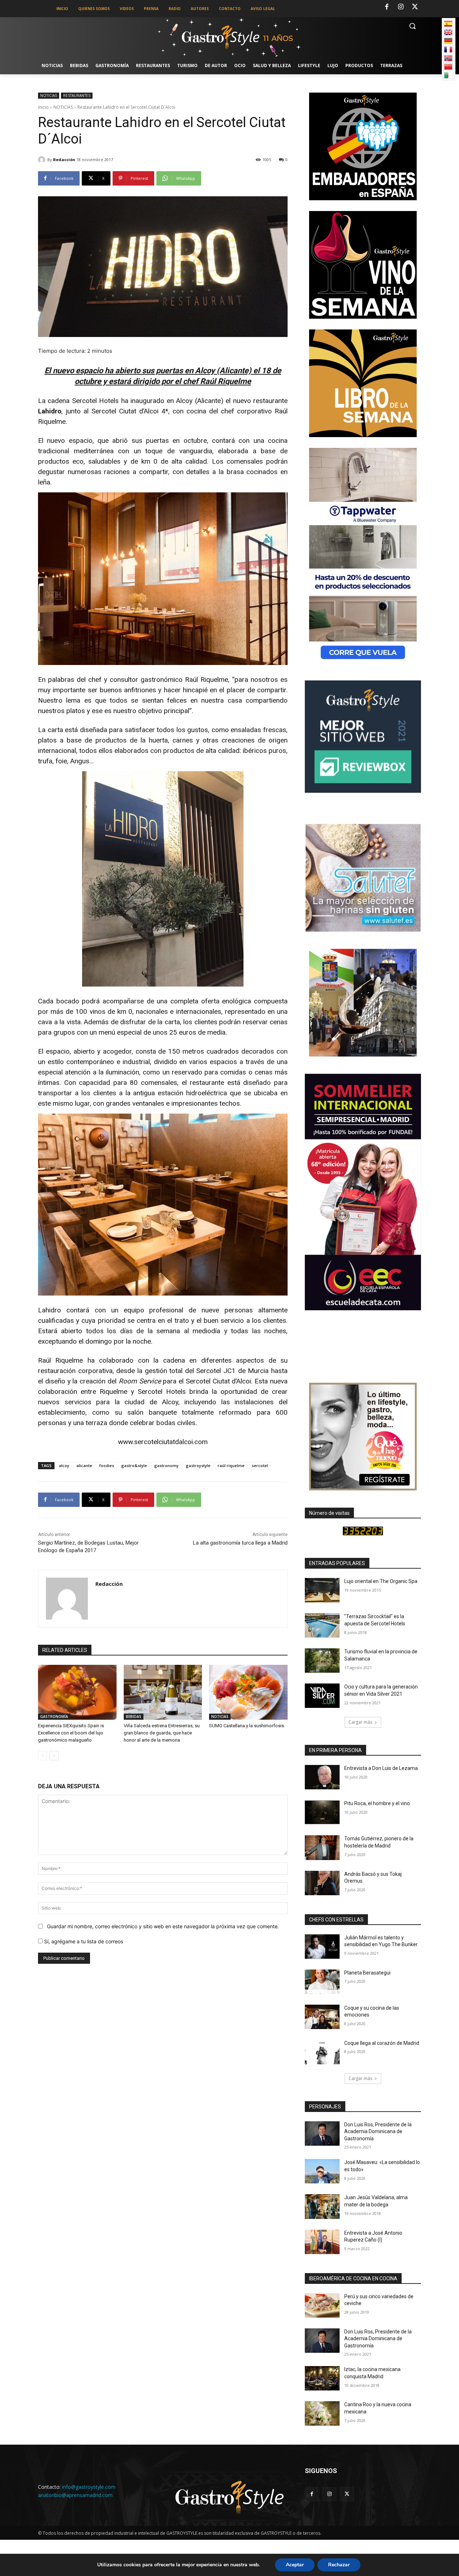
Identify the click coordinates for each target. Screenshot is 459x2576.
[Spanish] (448, 24)
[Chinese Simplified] (448, 67)
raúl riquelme (231, 1465)
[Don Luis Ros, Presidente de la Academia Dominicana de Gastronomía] (322, 2134)
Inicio (43, 107)
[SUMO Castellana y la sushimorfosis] (248, 1692)
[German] (448, 41)
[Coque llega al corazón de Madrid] (322, 2052)
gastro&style (134, 1465)
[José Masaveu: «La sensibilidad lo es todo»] (322, 2171)
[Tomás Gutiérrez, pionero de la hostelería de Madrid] (322, 1847)
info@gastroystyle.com (89, 2487)
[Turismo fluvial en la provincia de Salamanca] (322, 1661)
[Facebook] (387, 7)
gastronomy (166, 1465)
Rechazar (339, 2565)
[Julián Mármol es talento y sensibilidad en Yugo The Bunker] (322, 1947)
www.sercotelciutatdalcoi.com (163, 1442)
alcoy (64, 1465)
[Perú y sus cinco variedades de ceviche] (322, 2305)
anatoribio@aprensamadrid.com (75, 2495)
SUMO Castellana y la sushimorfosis (247, 1726)
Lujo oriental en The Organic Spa (381, 1581)
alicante (84, 1465)
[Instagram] (401, 7)
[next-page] (54, 1756)
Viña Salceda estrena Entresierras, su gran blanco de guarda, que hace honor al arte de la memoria (162, 1733)
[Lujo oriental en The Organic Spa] (322, 1590)
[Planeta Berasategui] (322, 1982)
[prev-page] (42, 1756)
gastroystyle (198, 1465)
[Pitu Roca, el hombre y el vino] (322, 1812)
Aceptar (295, 2565)
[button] (412, 26)
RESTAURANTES (77, 95)
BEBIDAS (134, 1716)
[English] (448, 32)
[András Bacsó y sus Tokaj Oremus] (322, 1883)
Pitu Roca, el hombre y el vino (377, 1803)
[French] (448, 50)
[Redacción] (43, 160)
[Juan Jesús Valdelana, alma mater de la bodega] (322, 2206)
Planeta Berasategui (367, 1973)
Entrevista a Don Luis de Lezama (381, 1768)
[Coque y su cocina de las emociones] (322, 2017)
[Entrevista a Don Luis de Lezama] (322, 1777)
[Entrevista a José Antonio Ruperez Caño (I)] (322, 2242)
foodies (107, 1465)
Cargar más (360, 1722)
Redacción (64, 160)
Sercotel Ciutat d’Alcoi (219, 1381)
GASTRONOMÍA (54, 1716)
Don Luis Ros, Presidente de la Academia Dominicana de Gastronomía (378, 2132)
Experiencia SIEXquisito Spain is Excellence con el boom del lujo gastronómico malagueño (71, 1733)
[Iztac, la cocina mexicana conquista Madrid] (322, 2378)
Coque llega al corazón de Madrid (382, 2043)
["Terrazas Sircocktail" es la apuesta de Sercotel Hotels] (322, 1625)
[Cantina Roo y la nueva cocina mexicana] (322, 2413)
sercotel (260, 1465)
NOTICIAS (49, 95)
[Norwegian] (448, 58)
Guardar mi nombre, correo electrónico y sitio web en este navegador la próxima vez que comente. (163, 1926)
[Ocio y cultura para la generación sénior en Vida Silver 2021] (322, 1696)
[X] (415, 7)
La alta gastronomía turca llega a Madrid (240, 1543)
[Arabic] (448, 75)
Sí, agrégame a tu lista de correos (83, 1941)
